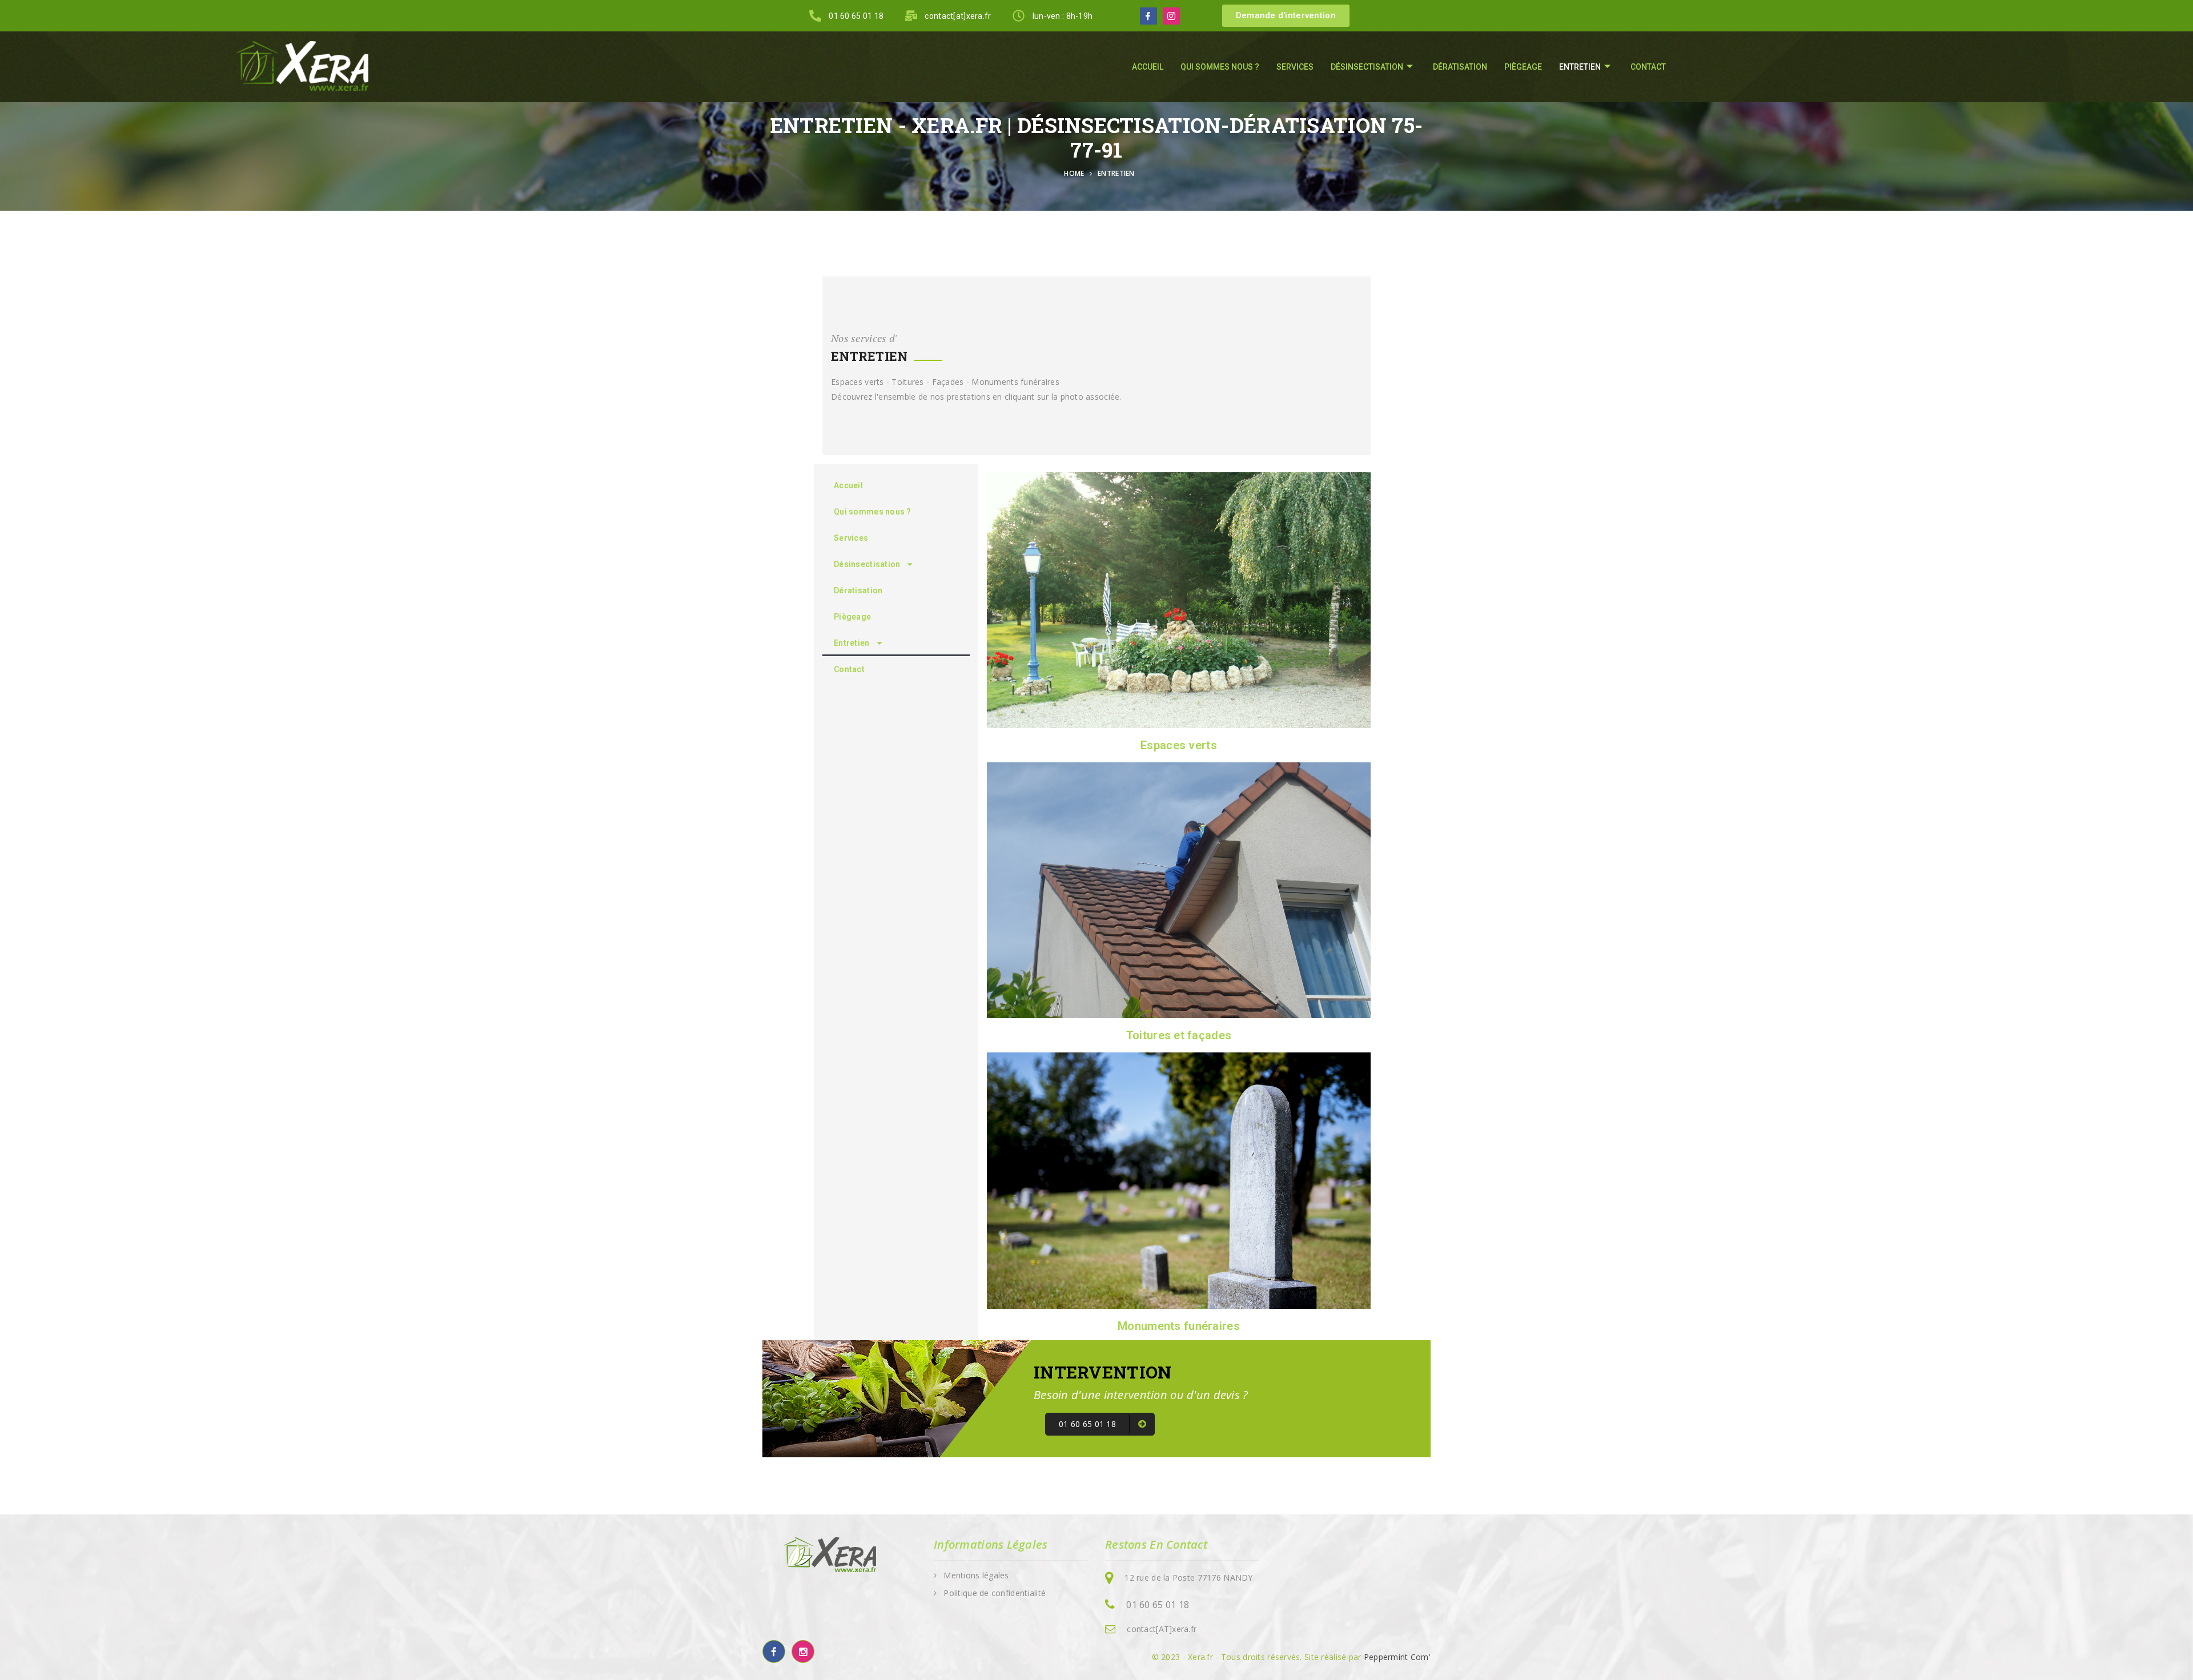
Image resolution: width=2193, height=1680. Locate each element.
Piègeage (1523, 67)
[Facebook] (1148, 16)
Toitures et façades (1179, 1035)
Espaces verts (1179, 745)
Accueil (1148, 67)
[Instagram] (1171, 16)
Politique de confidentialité (995, 1593)
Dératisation (1460, 67)
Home (1076, 173)
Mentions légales (976, 1575)
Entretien (1580, 67)
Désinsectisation (1367, 67)
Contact (1648, 67)
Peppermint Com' (1397, 1657)
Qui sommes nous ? (1220, 67)
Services (1295, 67)
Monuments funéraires (1179, 1326)
